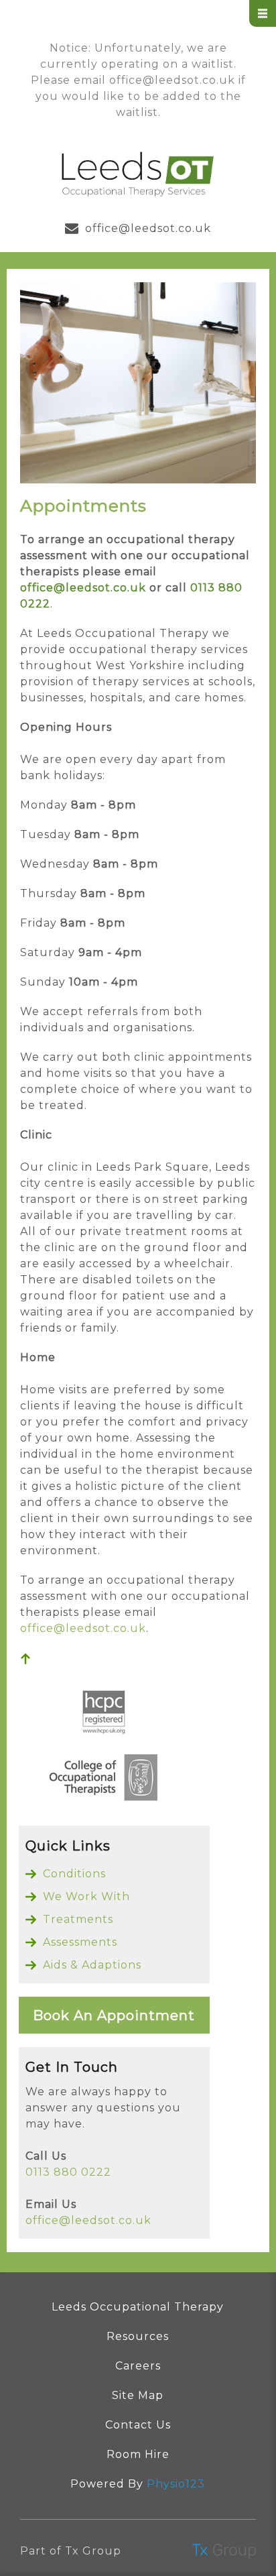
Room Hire (138, 2454)
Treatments (78, 1919)
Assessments (80, 1942)
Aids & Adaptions (92, 1965)
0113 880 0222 (68, 2172)
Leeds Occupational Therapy (138, 2307)
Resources (138, 2336)
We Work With (86, 1896)
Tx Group (93, 2551)
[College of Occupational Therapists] (104, 1780)
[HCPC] (104, 1715)
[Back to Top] (25, 1660)
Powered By (138, 2484)
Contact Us (138, 2425)
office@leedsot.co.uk (172, 80)
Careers (138, 2366)
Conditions (74, 1874)
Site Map (138, 2395)
